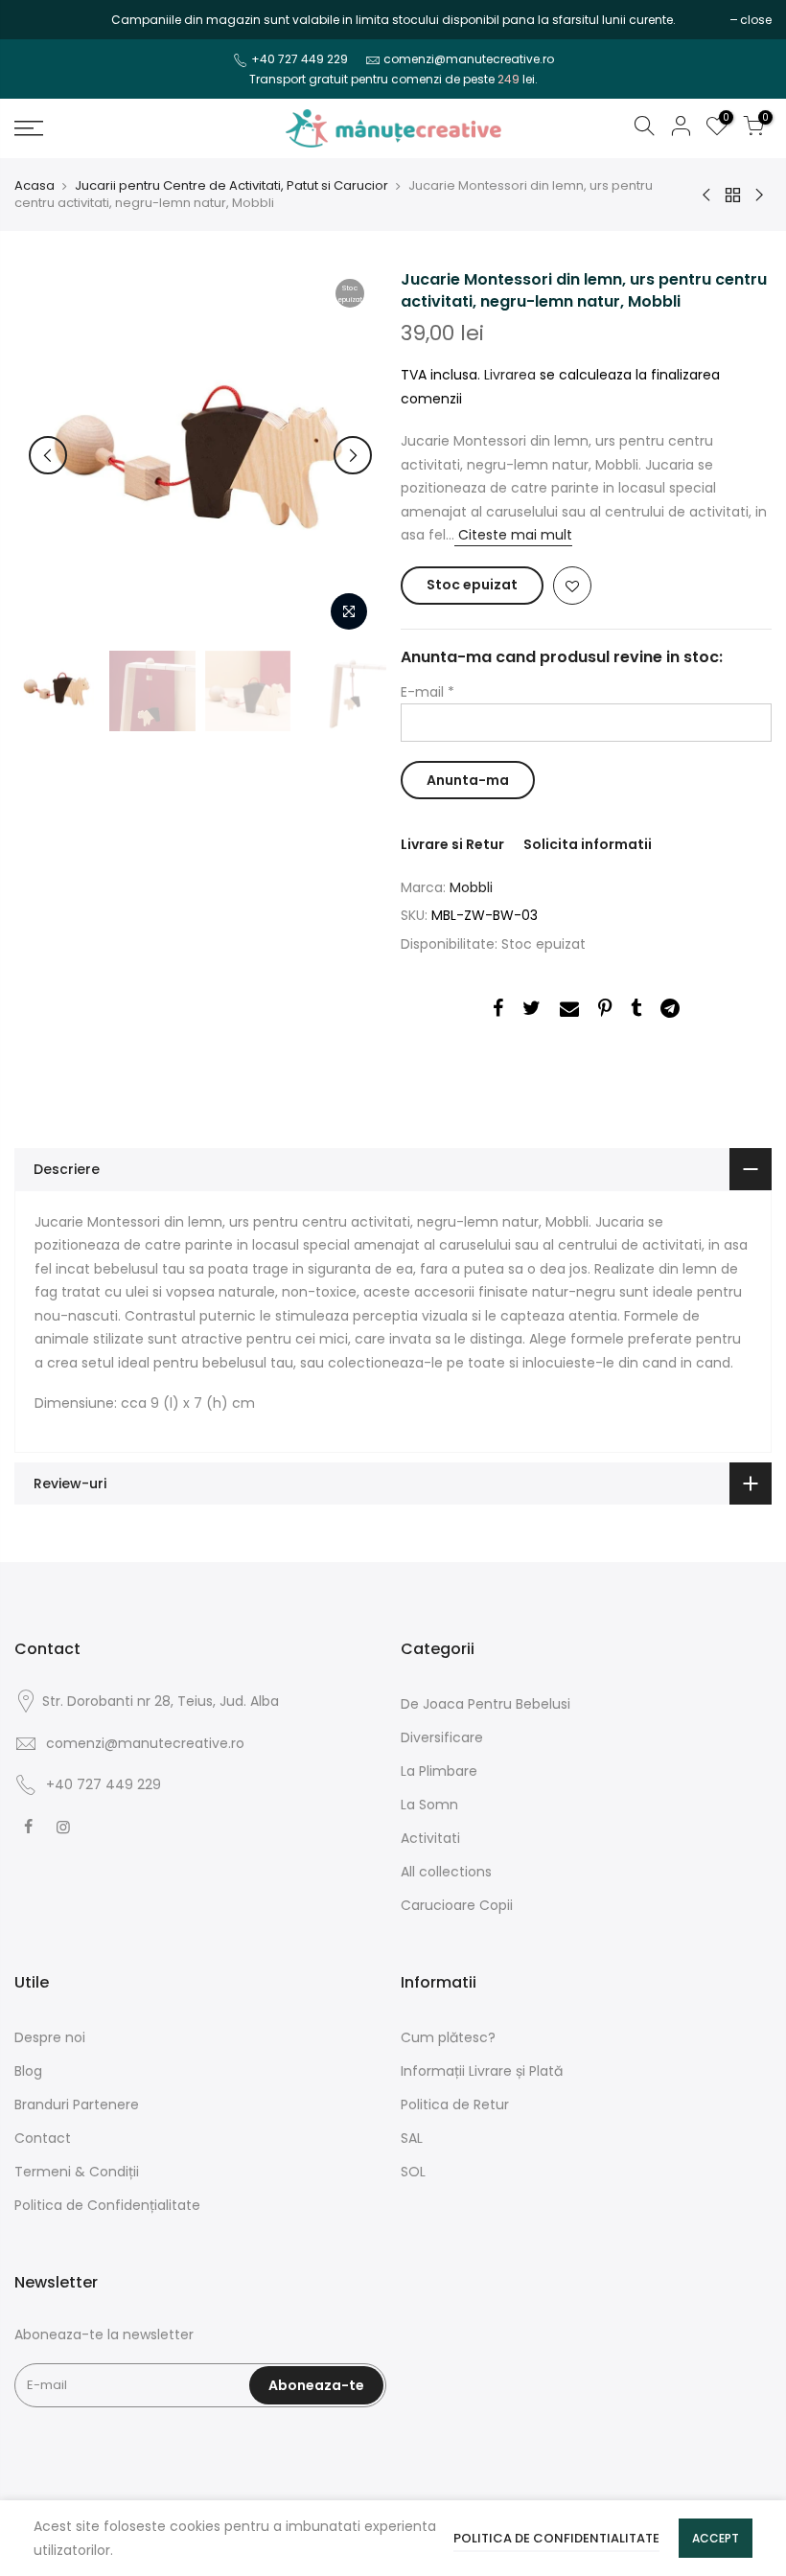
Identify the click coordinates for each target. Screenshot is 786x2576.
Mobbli (471, 887)
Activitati (430, 1838)
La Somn (429, 1805)
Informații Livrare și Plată (482, 2071)
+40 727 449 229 (300, 59)
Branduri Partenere (77, 2104)
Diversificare (442, 1737)
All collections (446, 1872)
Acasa (35, 186)
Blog (28, 2071)
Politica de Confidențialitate (107, 2205)
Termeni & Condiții (77, 2172)
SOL (413, 2172)
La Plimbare (439, 1771)
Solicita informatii (588, 844)
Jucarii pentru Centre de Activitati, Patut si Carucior (231, 186)
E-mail (428, 692)
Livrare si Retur (452, 844)
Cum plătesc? (448, 2037)
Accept (716, 2538)
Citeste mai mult (513, 535)
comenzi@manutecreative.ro (469, 59)
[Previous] (48, 455)
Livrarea (510, 375)
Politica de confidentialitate (556, 2538)
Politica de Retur (455, 2104)
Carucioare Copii (457, 1905)
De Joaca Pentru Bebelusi (485, 1704)
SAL (412, 2138)
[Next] (353, 455)
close (40, 20)
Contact (43, 2138)
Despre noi (50, 2037)
